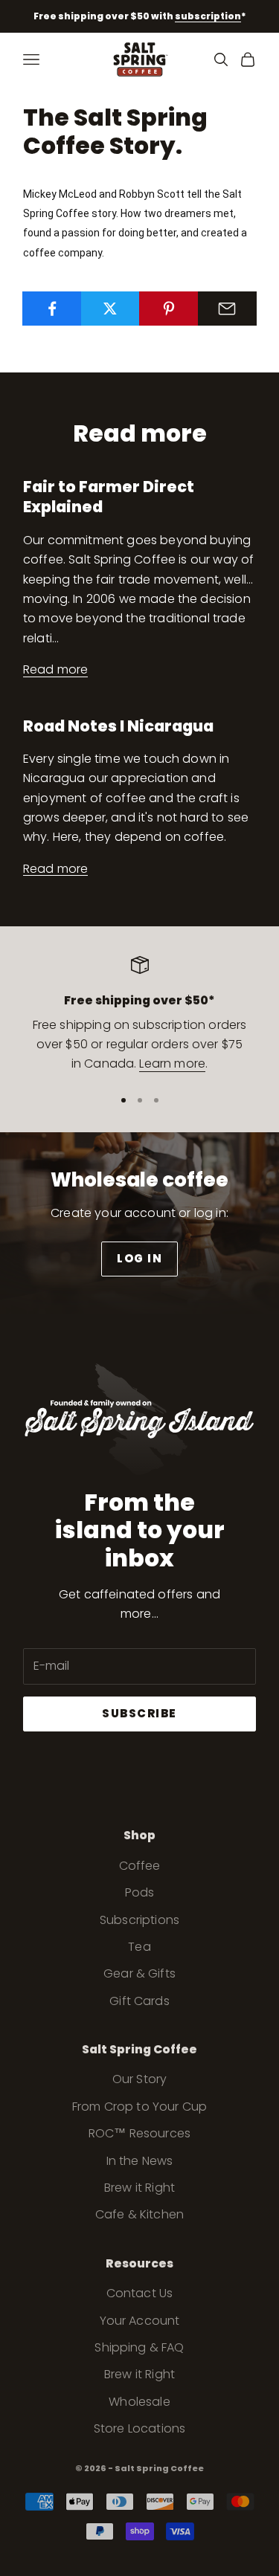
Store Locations (139, 2428)
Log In (139, 1258)
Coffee (140, 1866)
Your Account (140, 2321)
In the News (140, 2161)
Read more (55, 669)
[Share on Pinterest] (169, 309)
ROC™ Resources (139, 2133)
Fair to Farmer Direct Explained (109, 497)
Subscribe (139, 1713)
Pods (140, 1892)
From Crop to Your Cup (139, 2107)
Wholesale (139, 2402)
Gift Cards (139, 2001)
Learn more (172, 1063)
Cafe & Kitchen (139, 2214)
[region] (139, 1015)
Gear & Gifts (139, 1973)
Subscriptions (139, 1920)
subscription (208, 16)
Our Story (139, 2079)
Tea (139, 1947)
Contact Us (140, 2293)
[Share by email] (228, 309)
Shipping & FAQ (139, 2347)
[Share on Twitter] (111, 309)
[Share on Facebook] (52, 309)
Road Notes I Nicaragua (118, 726)
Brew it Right (139, 2188)
